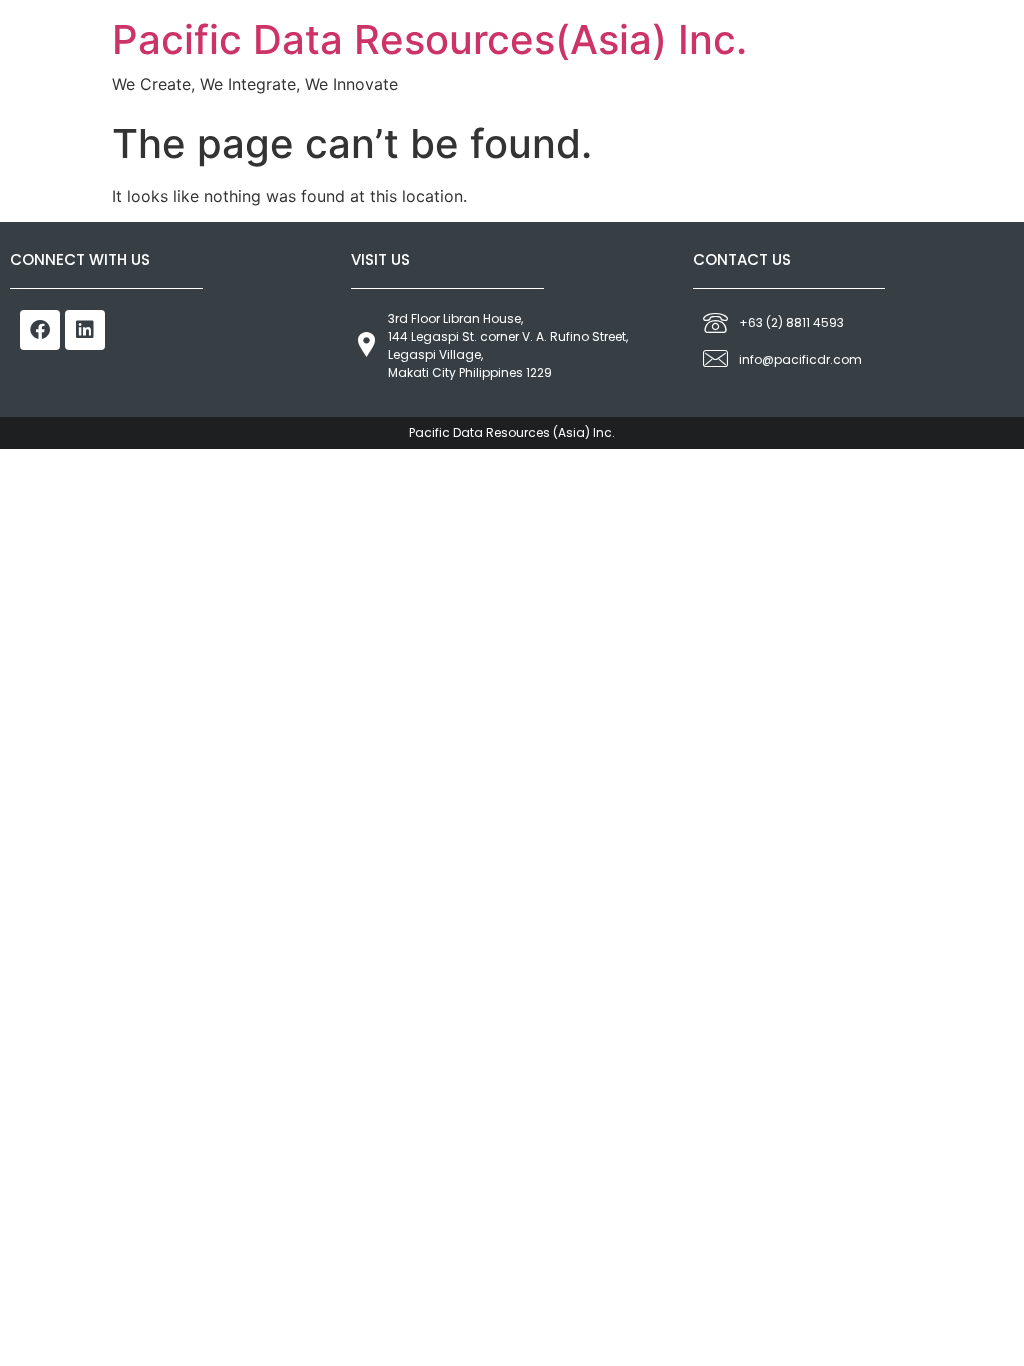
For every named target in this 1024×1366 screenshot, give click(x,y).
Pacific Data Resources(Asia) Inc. (429, 39)
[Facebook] (40, 330)
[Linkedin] (85, 330)
